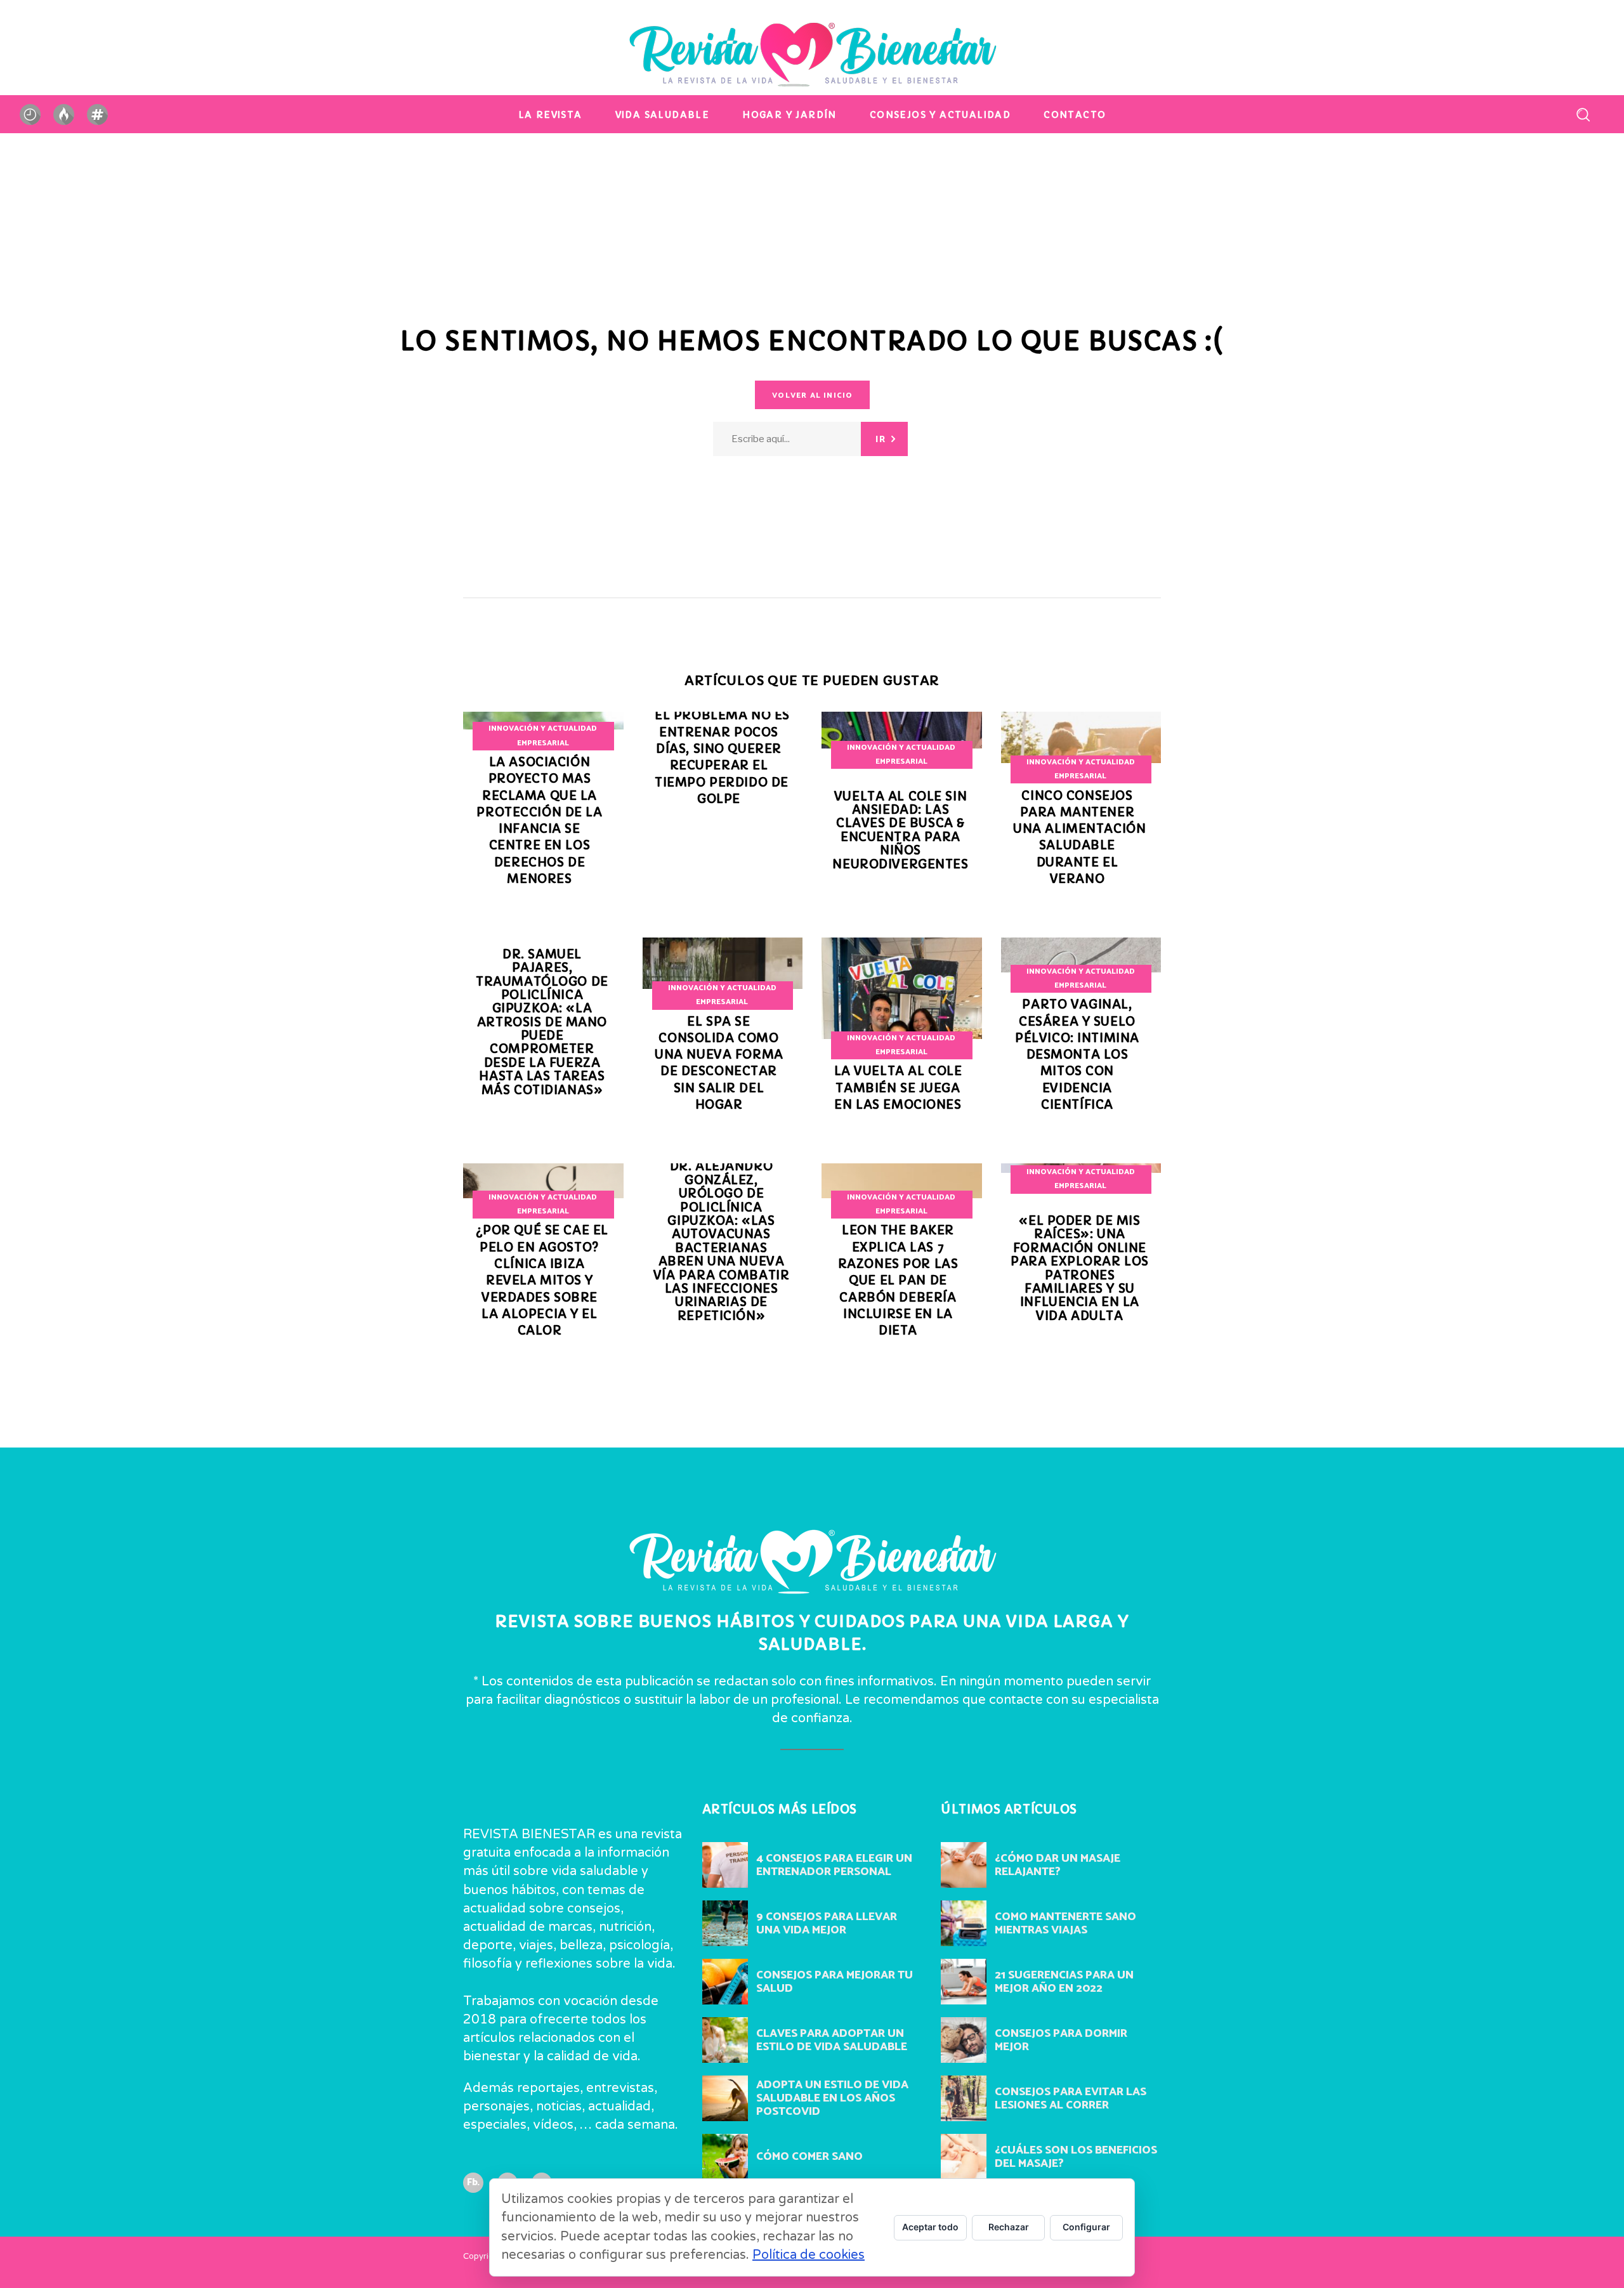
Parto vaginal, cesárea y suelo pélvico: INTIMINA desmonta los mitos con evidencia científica (1077, 1055)
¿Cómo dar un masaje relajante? (1058, 1865)
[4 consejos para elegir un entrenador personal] (725, 1865)
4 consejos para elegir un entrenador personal (834, 1865)
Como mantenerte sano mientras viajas (1065, 1924)
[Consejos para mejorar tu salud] (725, 1982)
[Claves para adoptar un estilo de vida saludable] (725, 2040)
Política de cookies (809, 2255)
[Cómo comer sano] (725, 2157)
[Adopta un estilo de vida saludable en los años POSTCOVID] (725, 2098)
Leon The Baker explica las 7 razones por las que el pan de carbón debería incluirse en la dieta (898, 1280)
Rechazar (1009, 2227)
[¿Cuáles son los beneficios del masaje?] (964, 2157)
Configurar (1086, 2227)
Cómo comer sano (809, 2157)
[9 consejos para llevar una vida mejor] (725, 1923)
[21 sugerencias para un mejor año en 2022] (964, 1982)
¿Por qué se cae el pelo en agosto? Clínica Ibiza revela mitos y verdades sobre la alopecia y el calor (542, 1280)
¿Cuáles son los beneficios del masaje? (1076, 2157)
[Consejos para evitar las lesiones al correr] (964, 2098)
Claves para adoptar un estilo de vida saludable (832, 2040)
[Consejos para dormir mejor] (964, 2040)
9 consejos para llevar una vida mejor (827, 1924)
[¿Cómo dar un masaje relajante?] (964, 1865)
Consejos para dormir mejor (1061, 2040)
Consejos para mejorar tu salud (835, 1982)
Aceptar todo (930, 2227)
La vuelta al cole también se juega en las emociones (898, 1088)
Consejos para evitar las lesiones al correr (1071, 2099)
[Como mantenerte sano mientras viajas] (964, 1923)
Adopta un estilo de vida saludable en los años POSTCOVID (832, 2098)
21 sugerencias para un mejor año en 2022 (1064, 1982)
